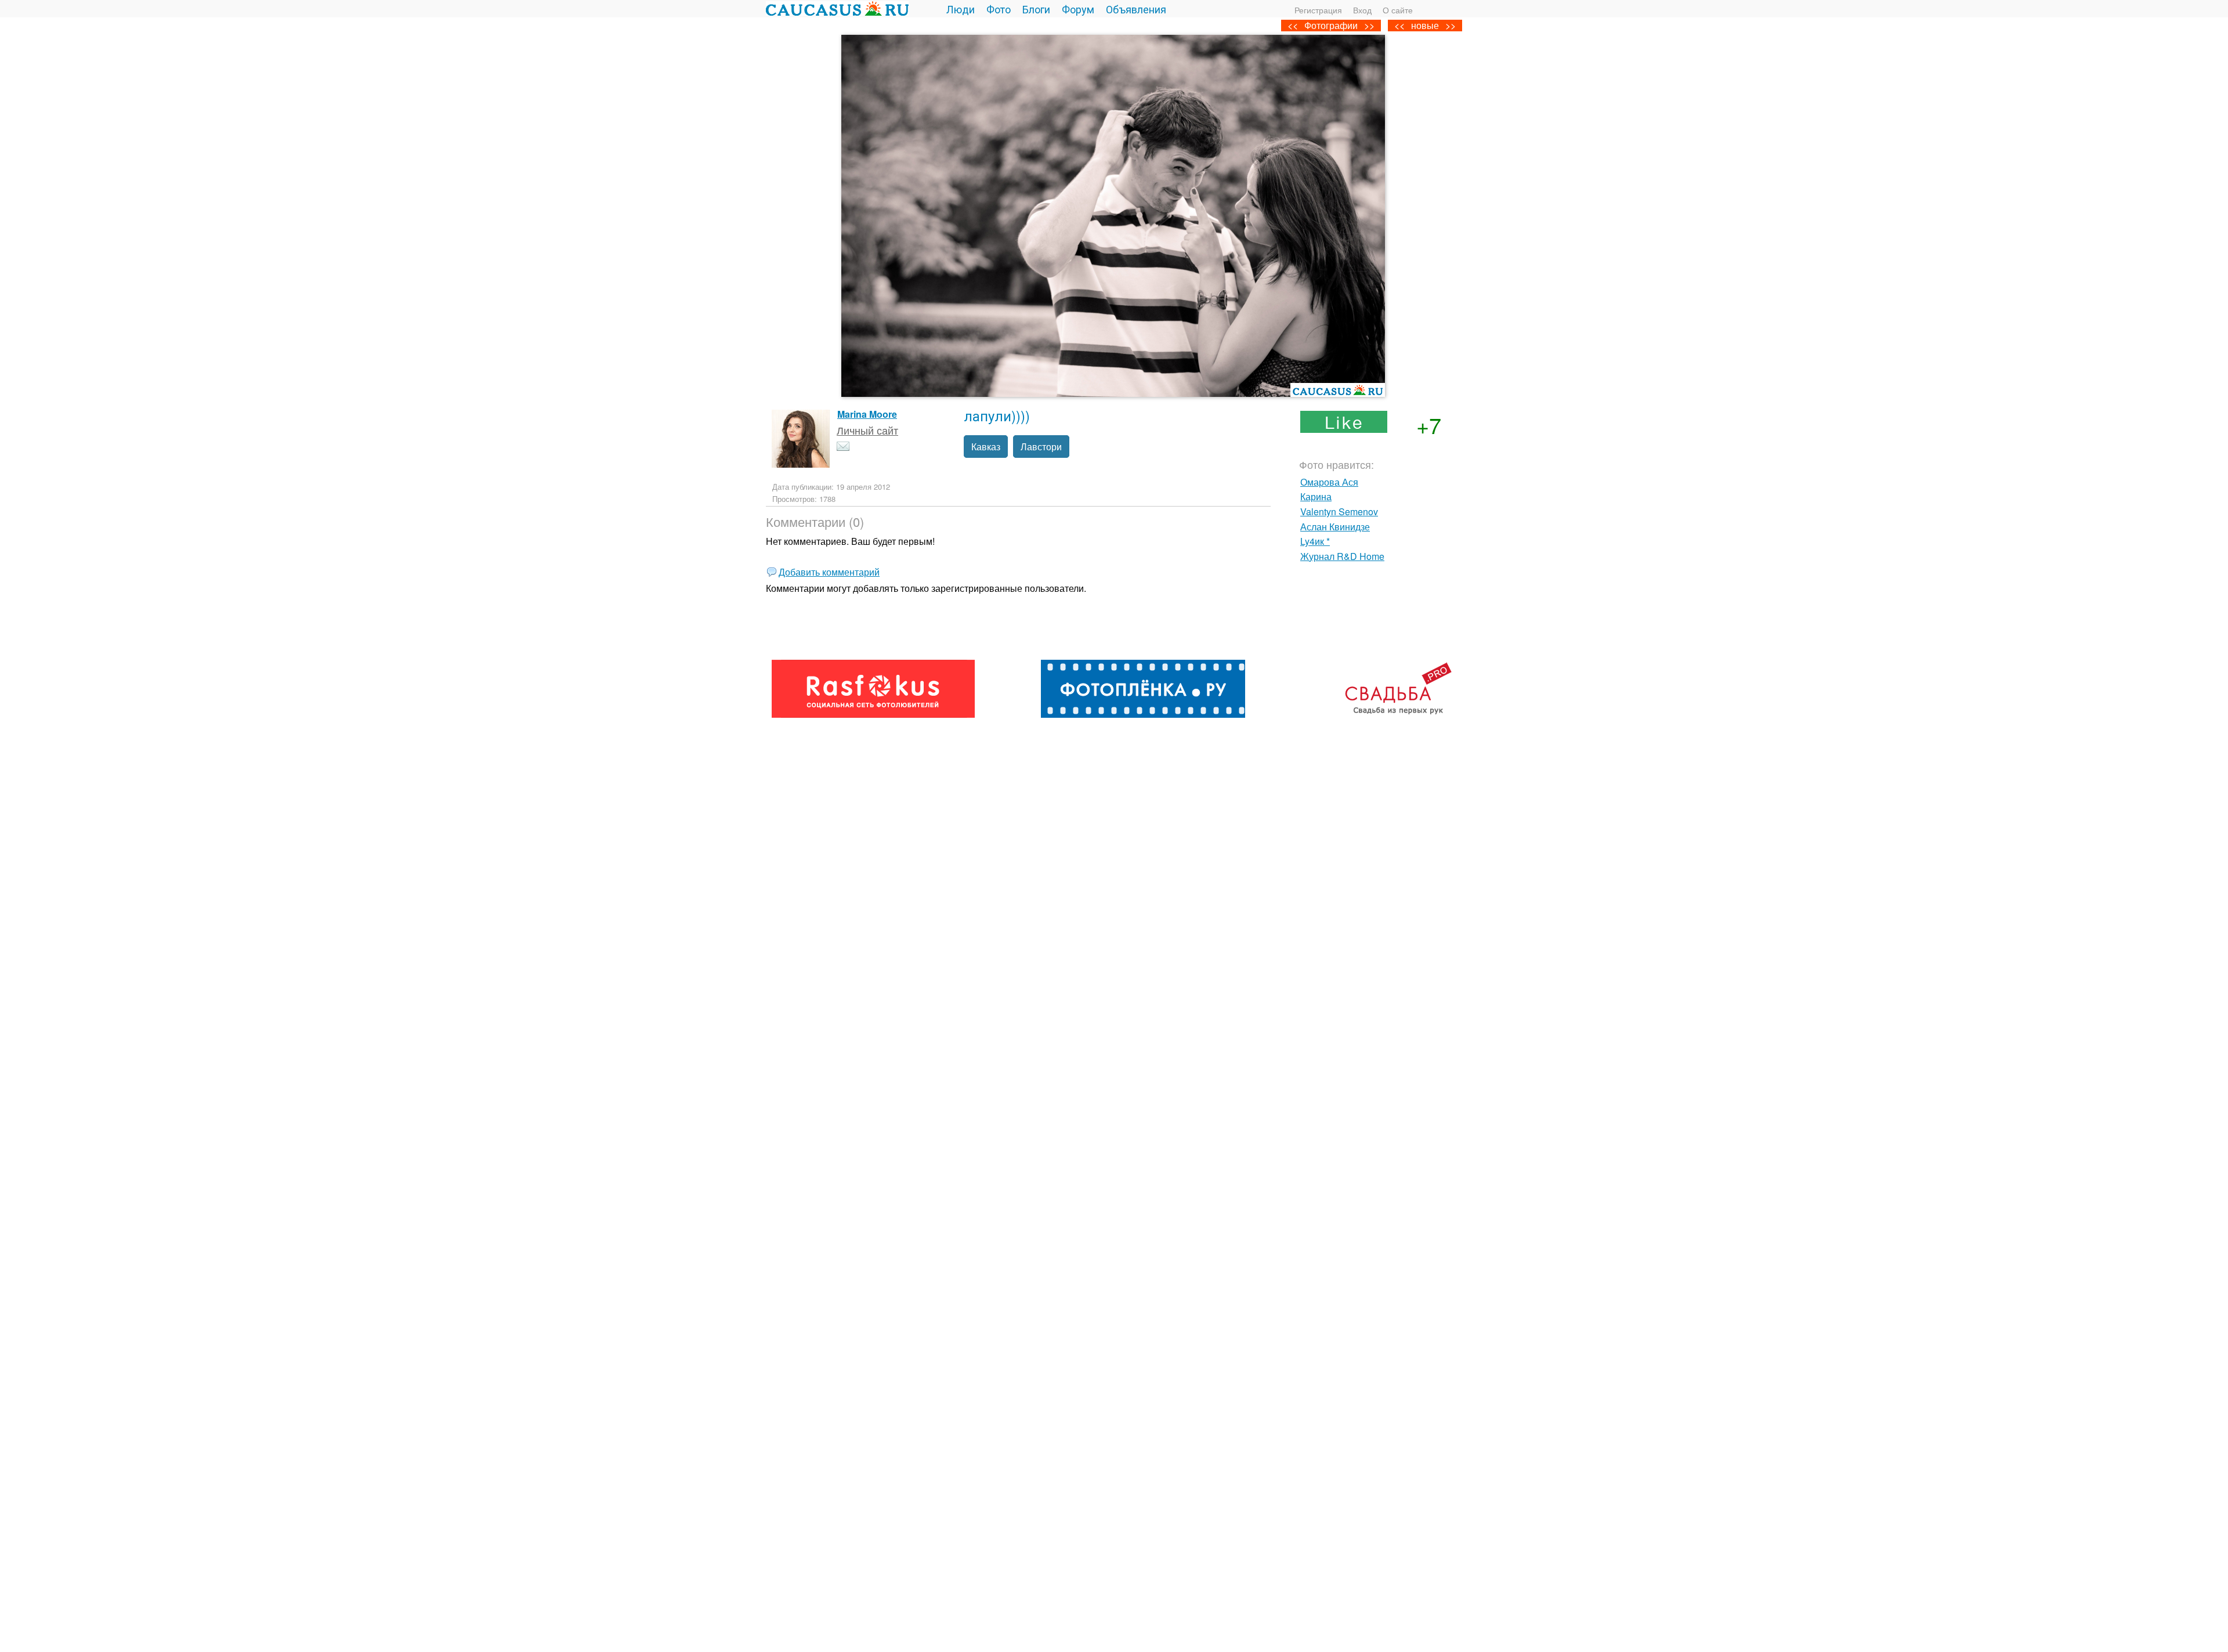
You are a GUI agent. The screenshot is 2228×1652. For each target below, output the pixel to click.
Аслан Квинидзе (1335, 527)
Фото (999, 9)
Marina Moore (867, 414)
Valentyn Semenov (1339, 511)
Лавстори (1041, 447)
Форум (1078, 9)
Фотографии (1331, 25)
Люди (961, 9)
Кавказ (986, 447)
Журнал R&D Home (1342, 556)
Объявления (1136, 9)
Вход (1362, 10)
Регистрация (1318, 10)
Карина (1316, 496)
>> (1451, 25)
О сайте (1398, 10)
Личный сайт (867, 430)
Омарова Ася (1329, 482)
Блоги (1036, 9)
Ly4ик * (1315, 541)
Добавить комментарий (829, 572)
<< (1399, 25)
